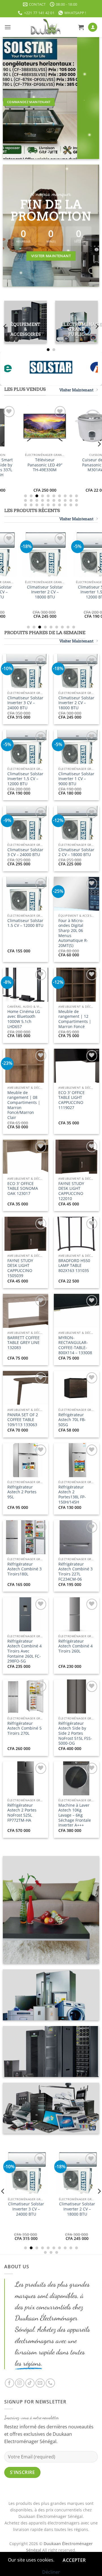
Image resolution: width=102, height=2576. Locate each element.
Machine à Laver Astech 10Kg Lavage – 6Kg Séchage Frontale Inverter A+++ (75, 1815)
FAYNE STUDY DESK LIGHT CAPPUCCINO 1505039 (20, 1268)
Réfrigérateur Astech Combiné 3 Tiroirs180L (25, 1569)
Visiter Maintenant (76, 390)
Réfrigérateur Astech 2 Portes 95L (22, 1492)
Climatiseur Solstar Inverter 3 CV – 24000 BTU (25, 703)
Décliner (51, 2572)
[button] (8, 27)
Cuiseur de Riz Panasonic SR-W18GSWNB (76, 465)
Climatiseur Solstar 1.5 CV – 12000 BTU (25, 923)
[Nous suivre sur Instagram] (20, 2383)
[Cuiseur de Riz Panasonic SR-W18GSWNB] (76, 427)
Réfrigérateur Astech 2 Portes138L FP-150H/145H (72, 1495)
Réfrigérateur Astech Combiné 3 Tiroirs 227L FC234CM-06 (76, 1572)
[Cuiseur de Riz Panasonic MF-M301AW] (25, 427)
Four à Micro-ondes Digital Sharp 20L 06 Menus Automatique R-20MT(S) (73, 933)
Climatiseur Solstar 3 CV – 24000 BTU (25, 852)
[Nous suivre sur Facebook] (9, 2383)
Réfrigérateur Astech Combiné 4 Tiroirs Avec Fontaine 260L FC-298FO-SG (25, 1651)
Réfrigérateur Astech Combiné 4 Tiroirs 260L (76, 1646)
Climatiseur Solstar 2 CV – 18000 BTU (76, 852)
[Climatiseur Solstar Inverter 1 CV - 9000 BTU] (76, 555)
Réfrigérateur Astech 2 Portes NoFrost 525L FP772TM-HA (22, 1813)
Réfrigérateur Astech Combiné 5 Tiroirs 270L (25, 1728)
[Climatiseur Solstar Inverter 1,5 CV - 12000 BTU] (25, 555)
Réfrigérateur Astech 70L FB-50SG (72, 1420)
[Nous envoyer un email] (40, 2383)
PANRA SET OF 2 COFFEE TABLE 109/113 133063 (23, 1420)
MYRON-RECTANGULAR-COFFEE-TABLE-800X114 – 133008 (75, 1345)
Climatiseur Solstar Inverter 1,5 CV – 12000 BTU (25, 592)
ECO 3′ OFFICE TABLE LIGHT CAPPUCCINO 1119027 (72, 1100)
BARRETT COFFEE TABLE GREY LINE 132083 (24, 1343)
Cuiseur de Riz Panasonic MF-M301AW (25, 465)
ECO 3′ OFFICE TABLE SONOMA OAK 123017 (23, 1189)
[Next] (97, 327)
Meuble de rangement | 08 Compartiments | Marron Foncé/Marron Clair (24, 1105)
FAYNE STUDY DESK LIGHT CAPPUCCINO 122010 (71, 1191)
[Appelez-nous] (50, 2383)
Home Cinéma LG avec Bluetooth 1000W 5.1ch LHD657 (24, 1019)
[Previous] (5, 327)
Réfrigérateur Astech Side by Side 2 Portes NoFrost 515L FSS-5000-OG (75, 1733)
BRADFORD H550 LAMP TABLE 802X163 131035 (74, 1266)
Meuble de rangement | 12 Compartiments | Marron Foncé (75, 1019)
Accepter (74, 2560)
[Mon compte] (93, 27)
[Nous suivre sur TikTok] (30, 2383)
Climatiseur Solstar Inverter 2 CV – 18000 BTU (76, 703)
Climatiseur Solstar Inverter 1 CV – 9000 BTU (76, 592)
